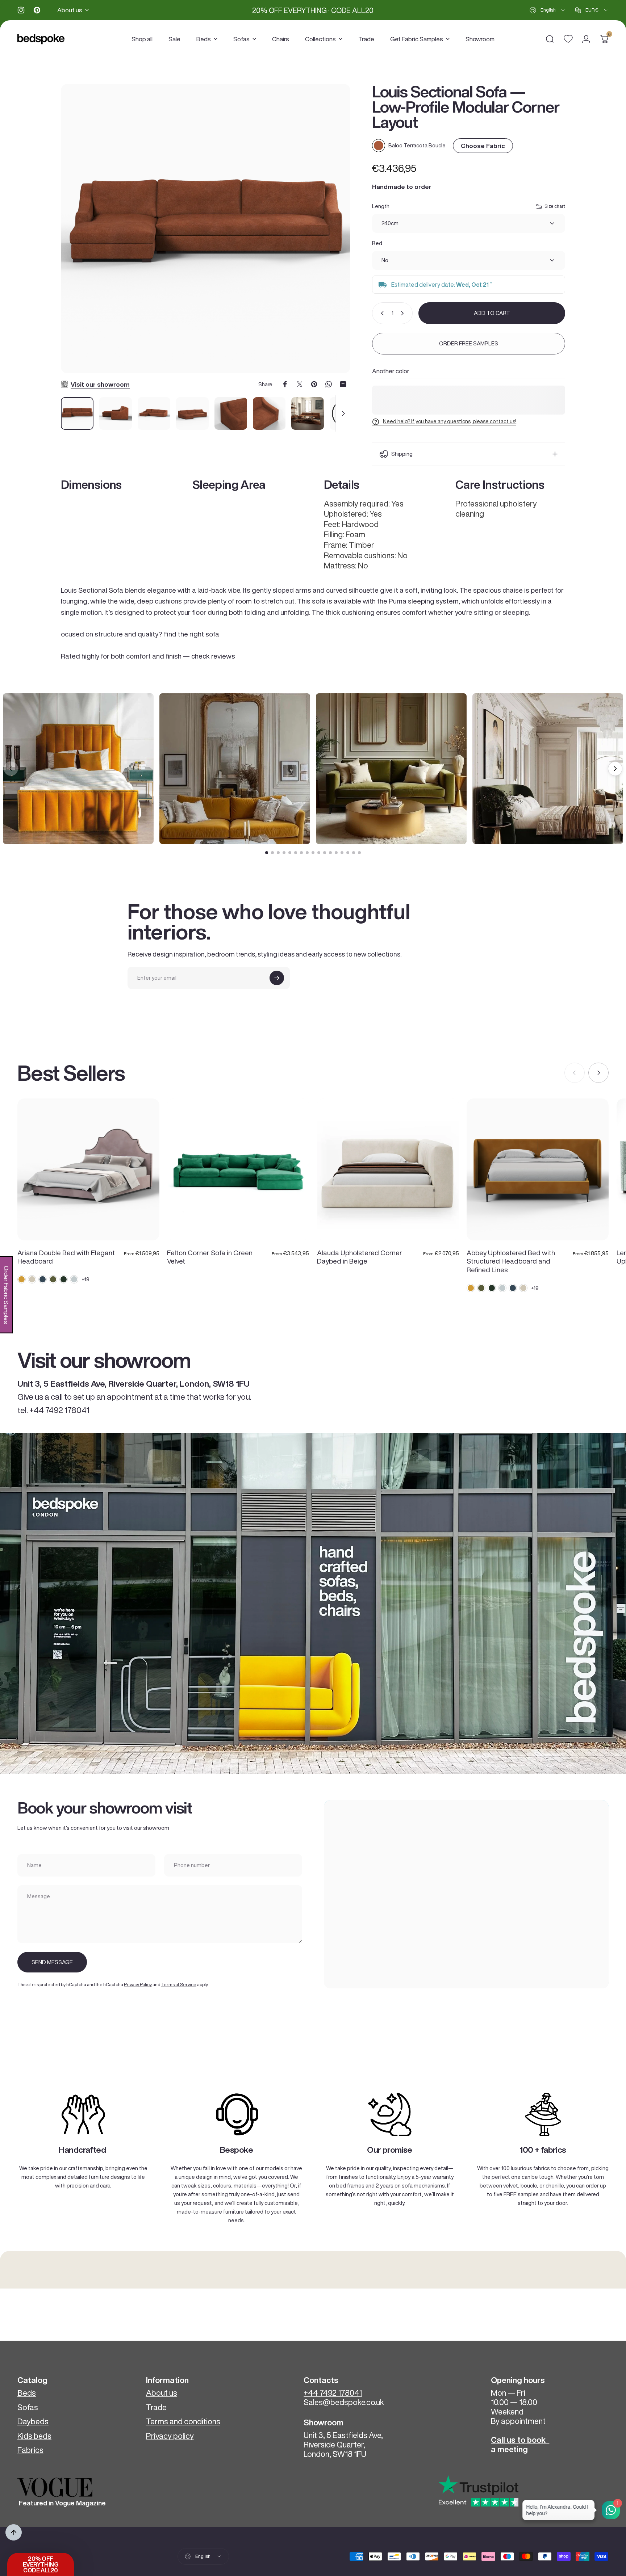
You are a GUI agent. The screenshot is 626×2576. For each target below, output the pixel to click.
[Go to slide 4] (284, 853)
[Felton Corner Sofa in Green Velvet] (238, 1169)
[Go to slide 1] (267, 853)
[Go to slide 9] (313, 853)
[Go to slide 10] (319, 853)
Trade (156, 2407)
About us (162, 2393)
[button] (41, 2564)
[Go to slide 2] (272, 853)
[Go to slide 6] (296, 853)
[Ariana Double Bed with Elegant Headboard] (88, 1169)
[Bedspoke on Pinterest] (37, 10)
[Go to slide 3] (278, 853)
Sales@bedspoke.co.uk (344, 2402)
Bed (377, 243)
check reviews (213, 656)
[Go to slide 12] (330, 853)
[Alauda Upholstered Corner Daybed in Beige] (388, 1169)
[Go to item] (77, 413)
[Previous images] (11, 769)
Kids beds (34, 2436)
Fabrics (30, 2450)
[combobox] (548, 10)
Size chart (555, 206)
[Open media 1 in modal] (206, 229)
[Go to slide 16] (354, 853)
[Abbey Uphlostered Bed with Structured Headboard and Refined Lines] (538, 1169)
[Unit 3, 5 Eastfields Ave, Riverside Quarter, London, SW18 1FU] (466, 1894)
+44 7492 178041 (333, 2393)
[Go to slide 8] (307, 853)
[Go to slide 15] (348, 853)
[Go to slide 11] (325, 853)
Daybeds (33, 2421)
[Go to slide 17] (359, 853)
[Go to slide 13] (336, 853)
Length (381, 206)
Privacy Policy (138, 1985)
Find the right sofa (191, 634)
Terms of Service (179, 1985)
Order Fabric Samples (6, 1295)
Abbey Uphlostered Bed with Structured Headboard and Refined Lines (511, 1261)
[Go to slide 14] (342, 853)
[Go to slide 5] (290, 853)
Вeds (27, 2393)
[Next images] (615, 769)
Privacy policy (170, 2436)
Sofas (28, 2407)
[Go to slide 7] (301, 853)
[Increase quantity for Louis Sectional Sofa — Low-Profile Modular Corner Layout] (404, 313)
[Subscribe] (277, 978)
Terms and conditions (183, 2421)
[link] (83, 2114)
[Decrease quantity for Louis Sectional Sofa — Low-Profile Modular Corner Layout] (381, 313)
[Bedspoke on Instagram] (21, 10)
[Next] (331, 238)
